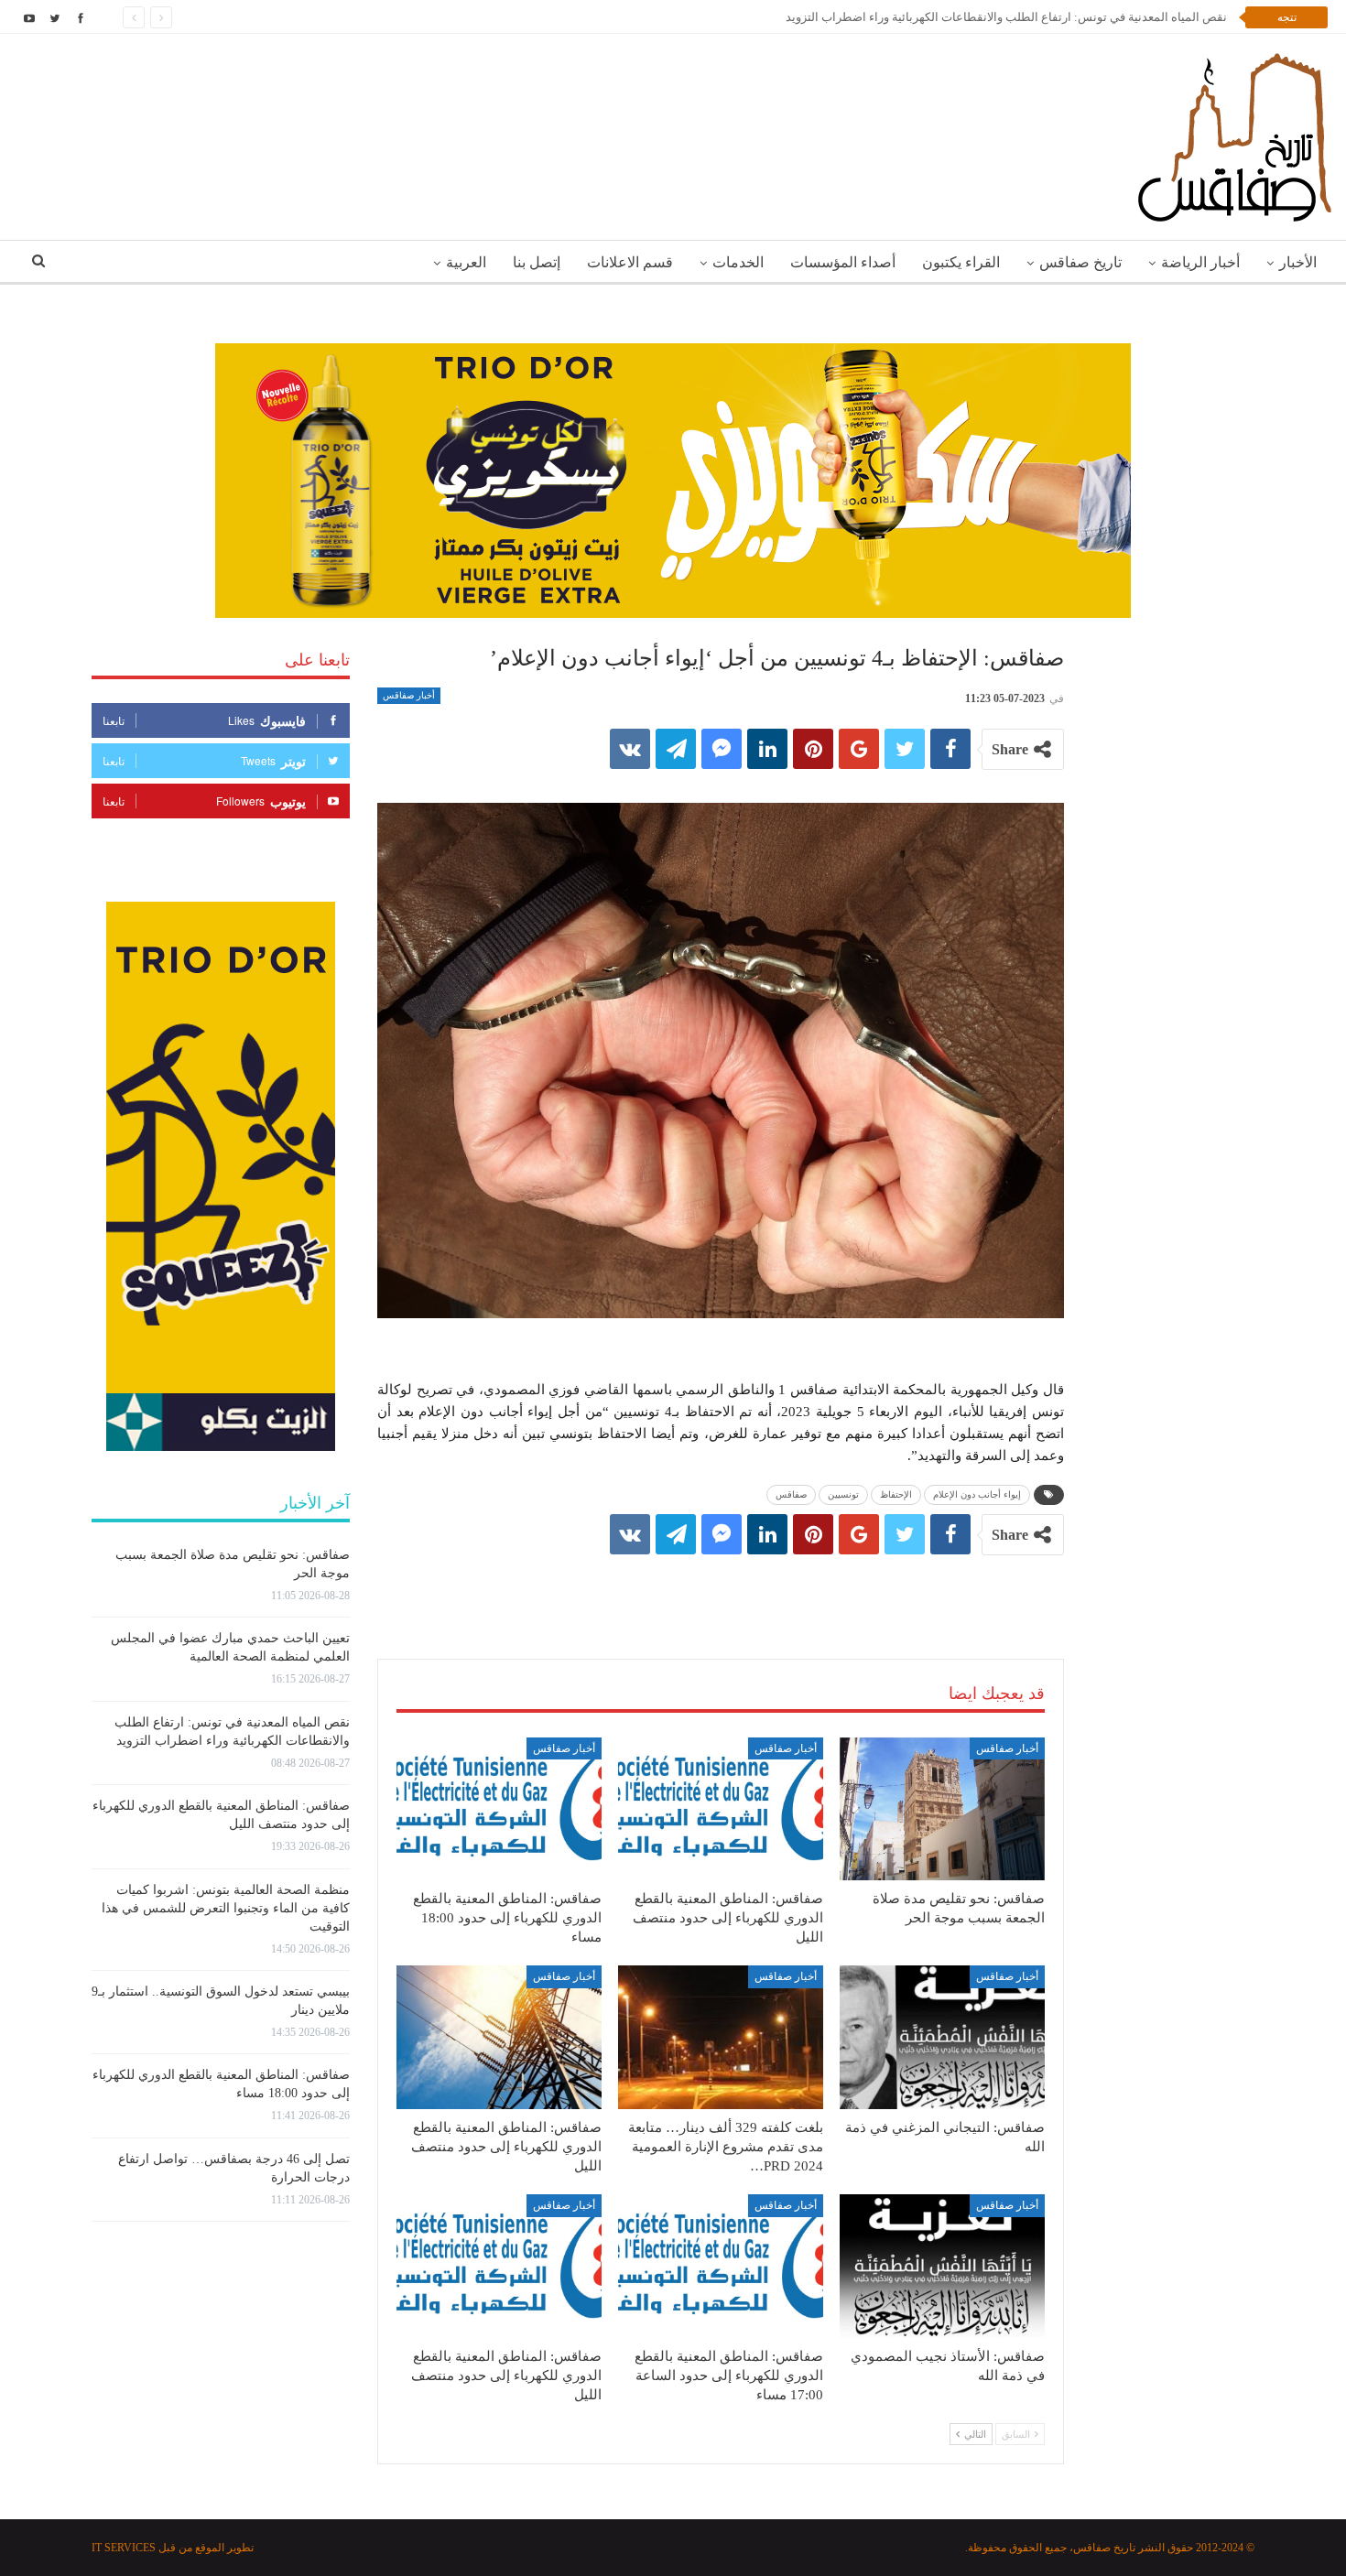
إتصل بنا (537, 262)
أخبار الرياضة (1200, 262)
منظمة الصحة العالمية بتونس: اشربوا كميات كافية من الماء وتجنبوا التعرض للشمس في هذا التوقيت (226, 1908)
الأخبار (1298, 262)
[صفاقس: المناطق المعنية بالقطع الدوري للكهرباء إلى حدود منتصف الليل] (721, 1809)
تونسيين (843, 1494)
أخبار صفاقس (409, 695)
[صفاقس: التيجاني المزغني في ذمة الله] (942, 2037)
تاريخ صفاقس (1080, 262)
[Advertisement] (721, 1588)
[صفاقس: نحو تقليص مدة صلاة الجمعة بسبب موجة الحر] (942, 1809)
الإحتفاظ (896, 1494)
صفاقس (791, 1494)
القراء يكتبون (961, 262)
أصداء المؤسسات (843, 262)
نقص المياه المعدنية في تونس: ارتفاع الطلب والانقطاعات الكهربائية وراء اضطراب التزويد (1006, 17)
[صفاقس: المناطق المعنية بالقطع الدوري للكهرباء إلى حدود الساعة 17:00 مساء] (721, 2266)
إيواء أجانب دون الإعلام (977, 1494)
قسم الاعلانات (630, 262)
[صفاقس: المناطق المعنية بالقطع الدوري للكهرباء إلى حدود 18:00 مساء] (499, 1809)
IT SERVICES (124, 2548)
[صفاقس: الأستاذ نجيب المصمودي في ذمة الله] (942, 2266)
